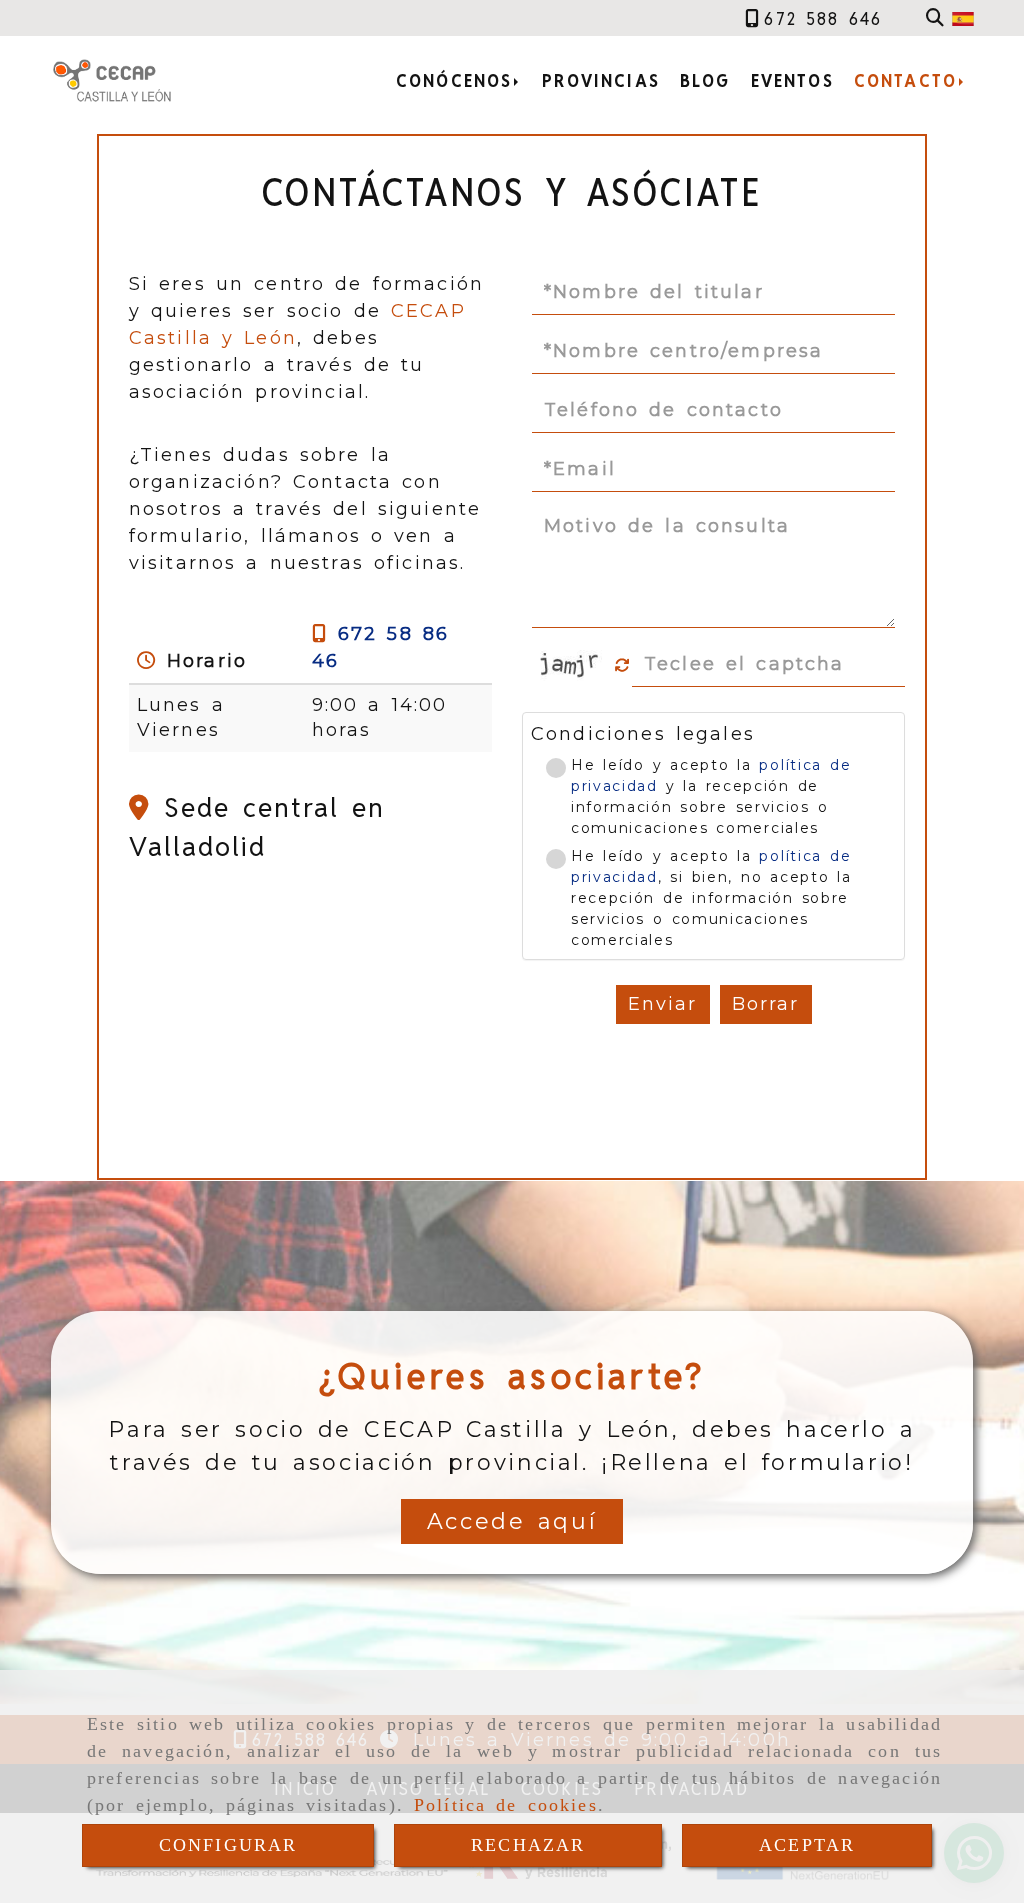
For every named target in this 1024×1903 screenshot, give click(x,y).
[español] (963, 18)
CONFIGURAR (228, 1845)
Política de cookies (506, 1805)
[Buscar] (935, 18)
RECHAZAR (528, 1845)
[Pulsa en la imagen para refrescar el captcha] (572, 665)
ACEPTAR (807, 1845)
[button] (512, 1521)
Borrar (766, 1004)
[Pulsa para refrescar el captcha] (622, 665)
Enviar (663, 1004)
